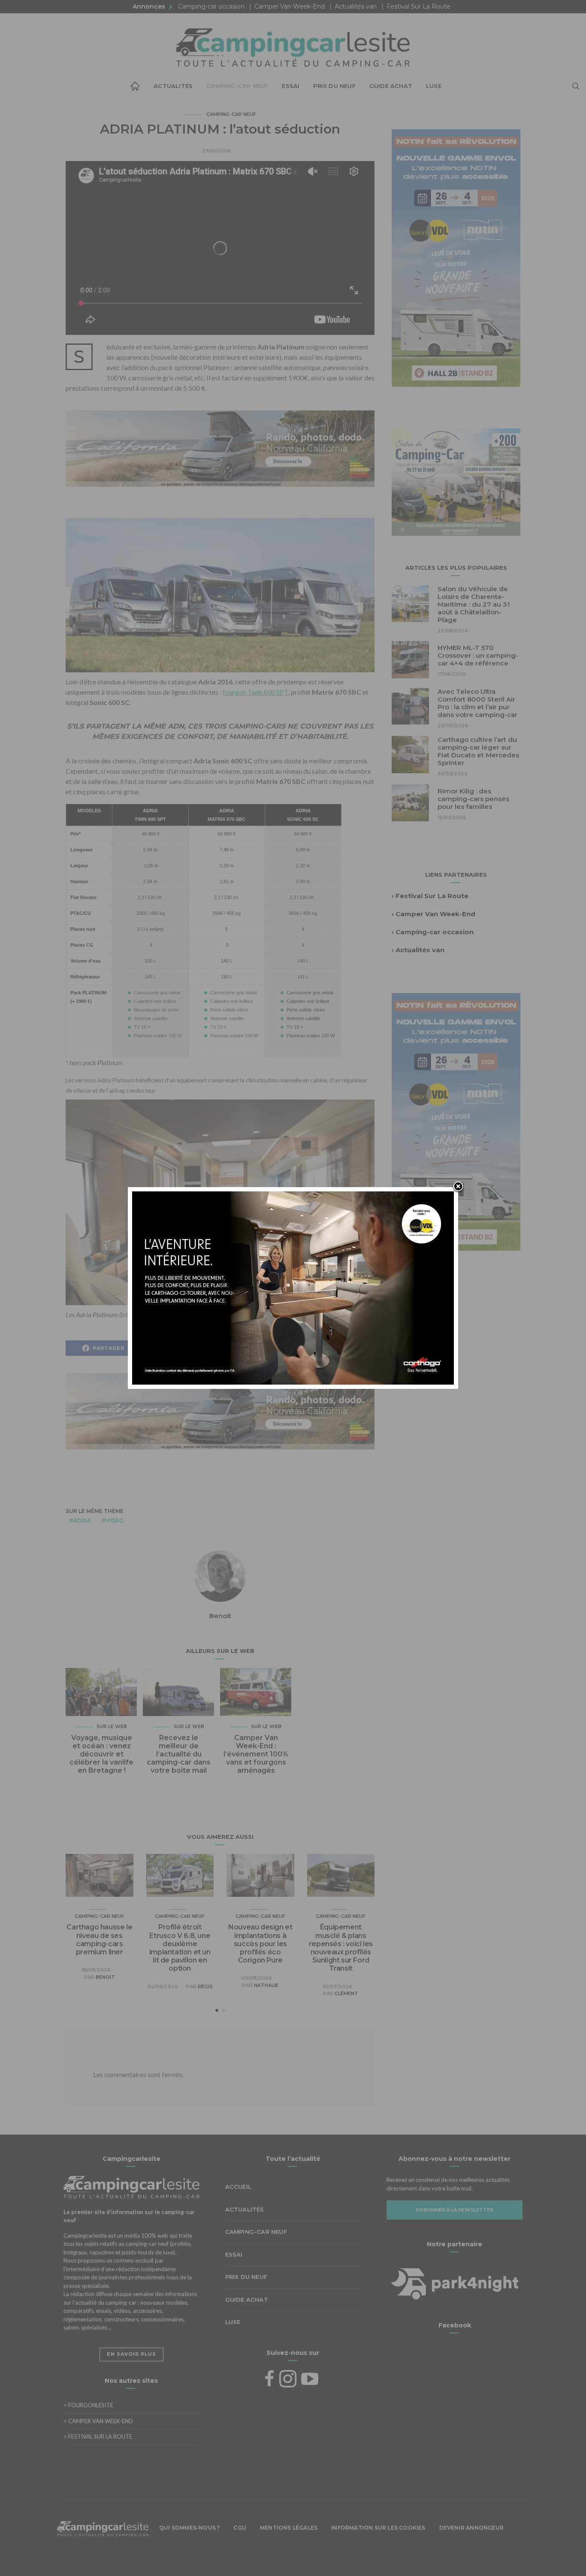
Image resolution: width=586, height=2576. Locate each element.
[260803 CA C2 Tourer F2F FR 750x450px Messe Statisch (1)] (293, 1287)
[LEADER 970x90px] (293, 2556)
